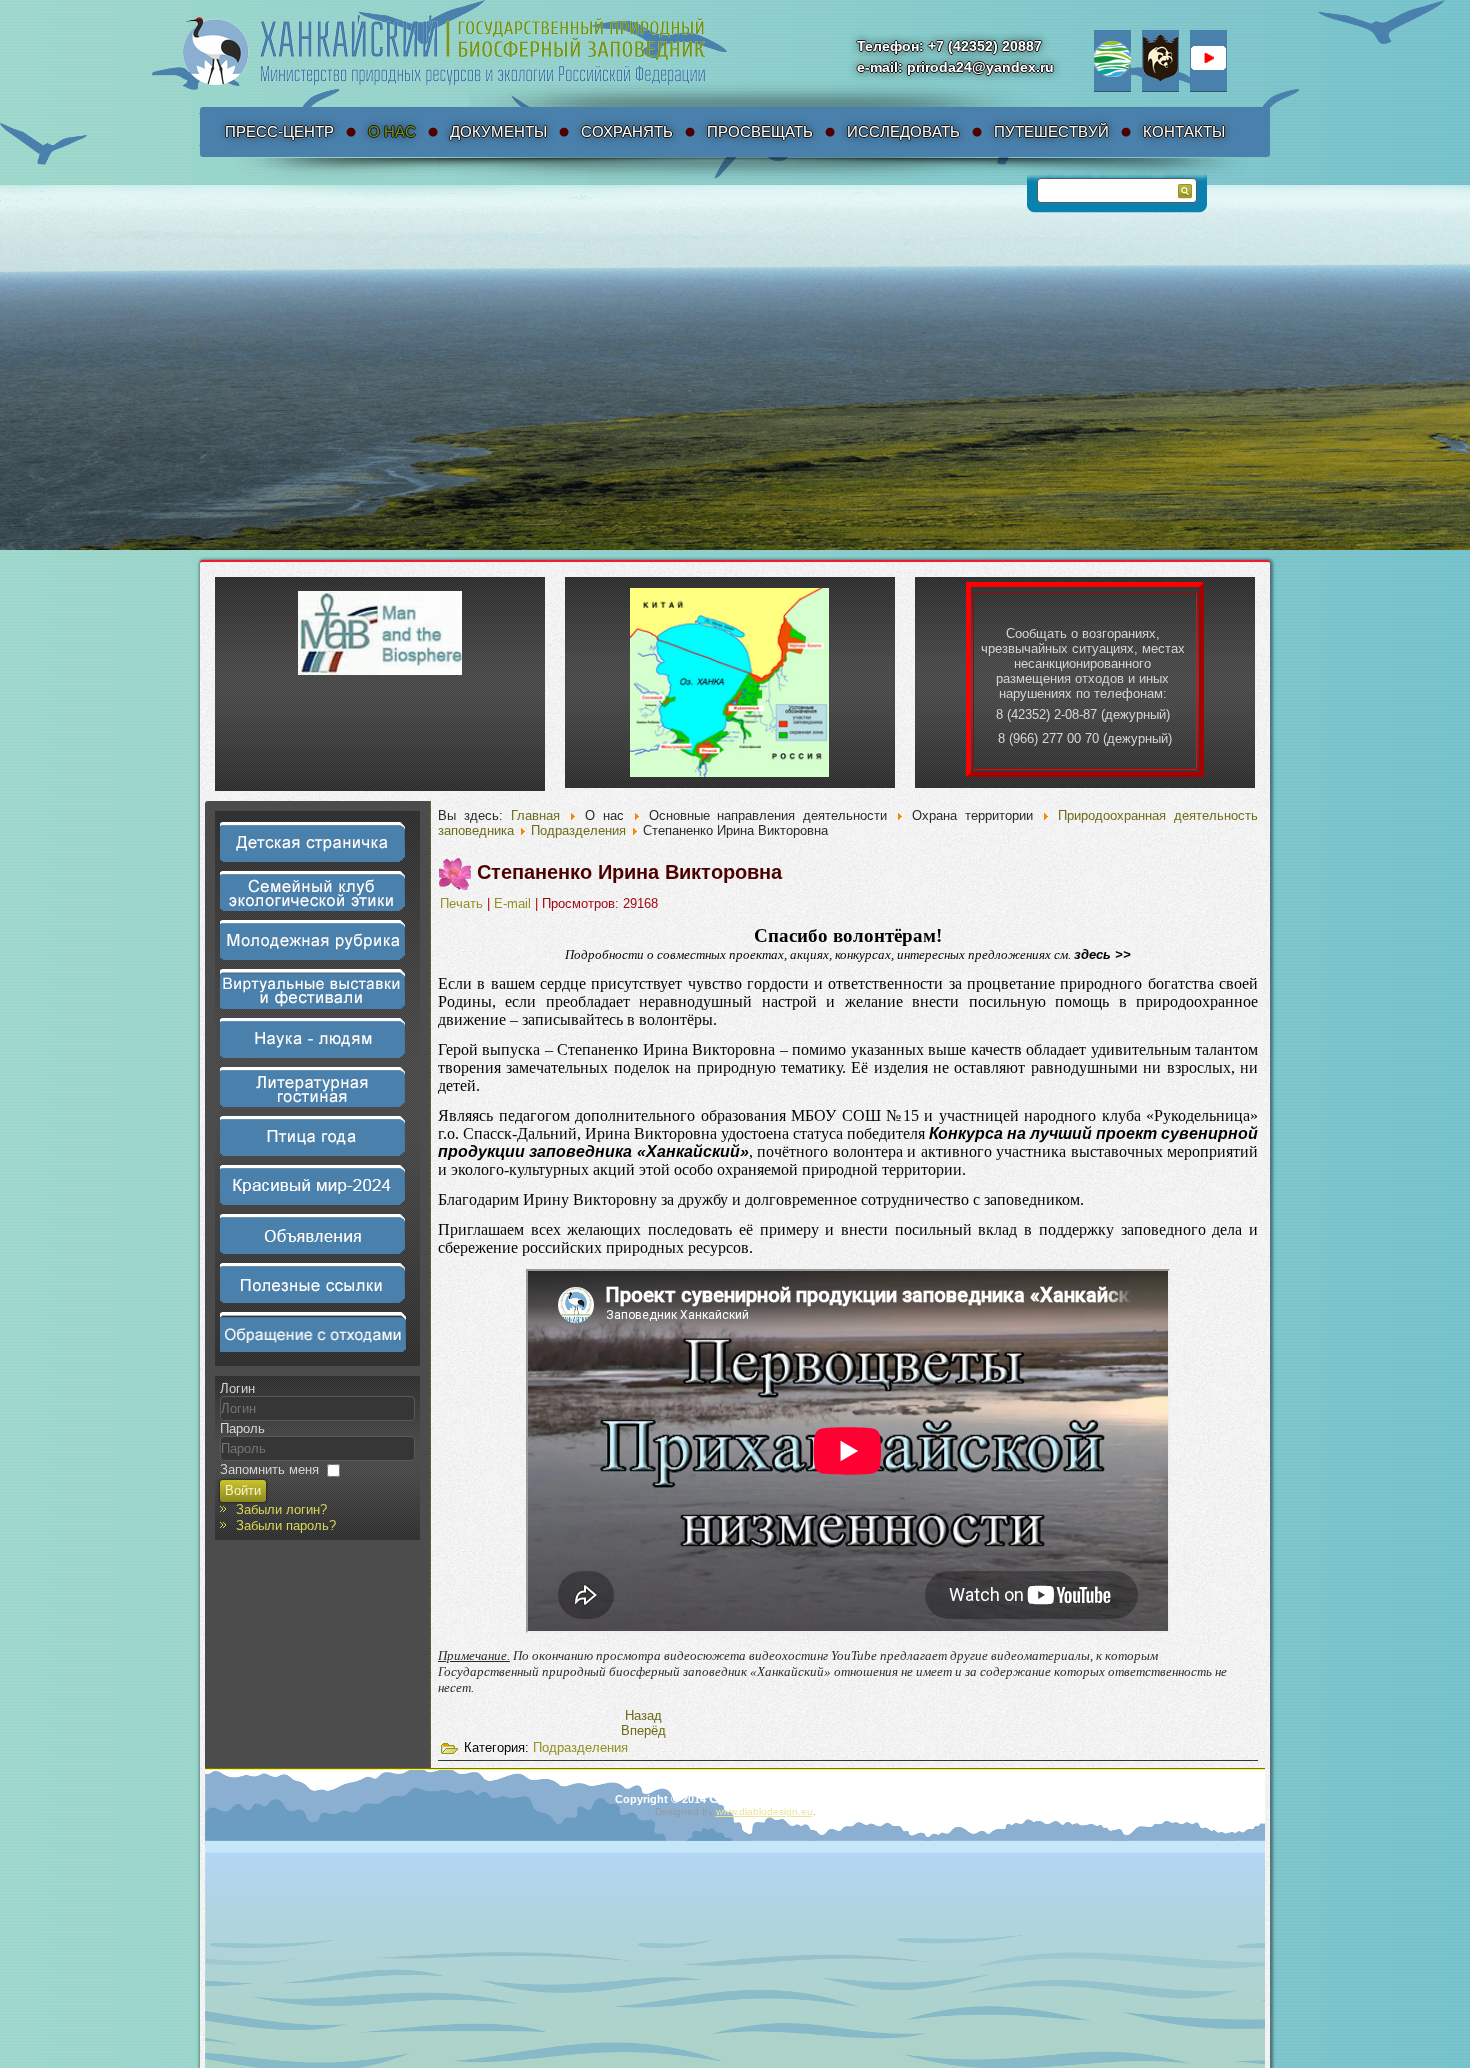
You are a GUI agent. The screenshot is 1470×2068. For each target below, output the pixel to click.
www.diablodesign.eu (764, 1811)
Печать (463, 903)
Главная (535, 815)
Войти (243, 1490)
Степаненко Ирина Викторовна (629, 872)
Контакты (1184, 131)
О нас (392, 131)
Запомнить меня (269, 1469)
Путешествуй (1051, 131)
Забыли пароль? (286, 1525)
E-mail (514, 903)
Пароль (242, 1428)
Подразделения (578, 830)
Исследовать (903, 131)
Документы (498, 131)
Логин (237, 1388)
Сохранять (627, 131)
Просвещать (760, 131)
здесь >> (1102, 954)
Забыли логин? (281, 1509)
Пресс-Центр (279, 131)
